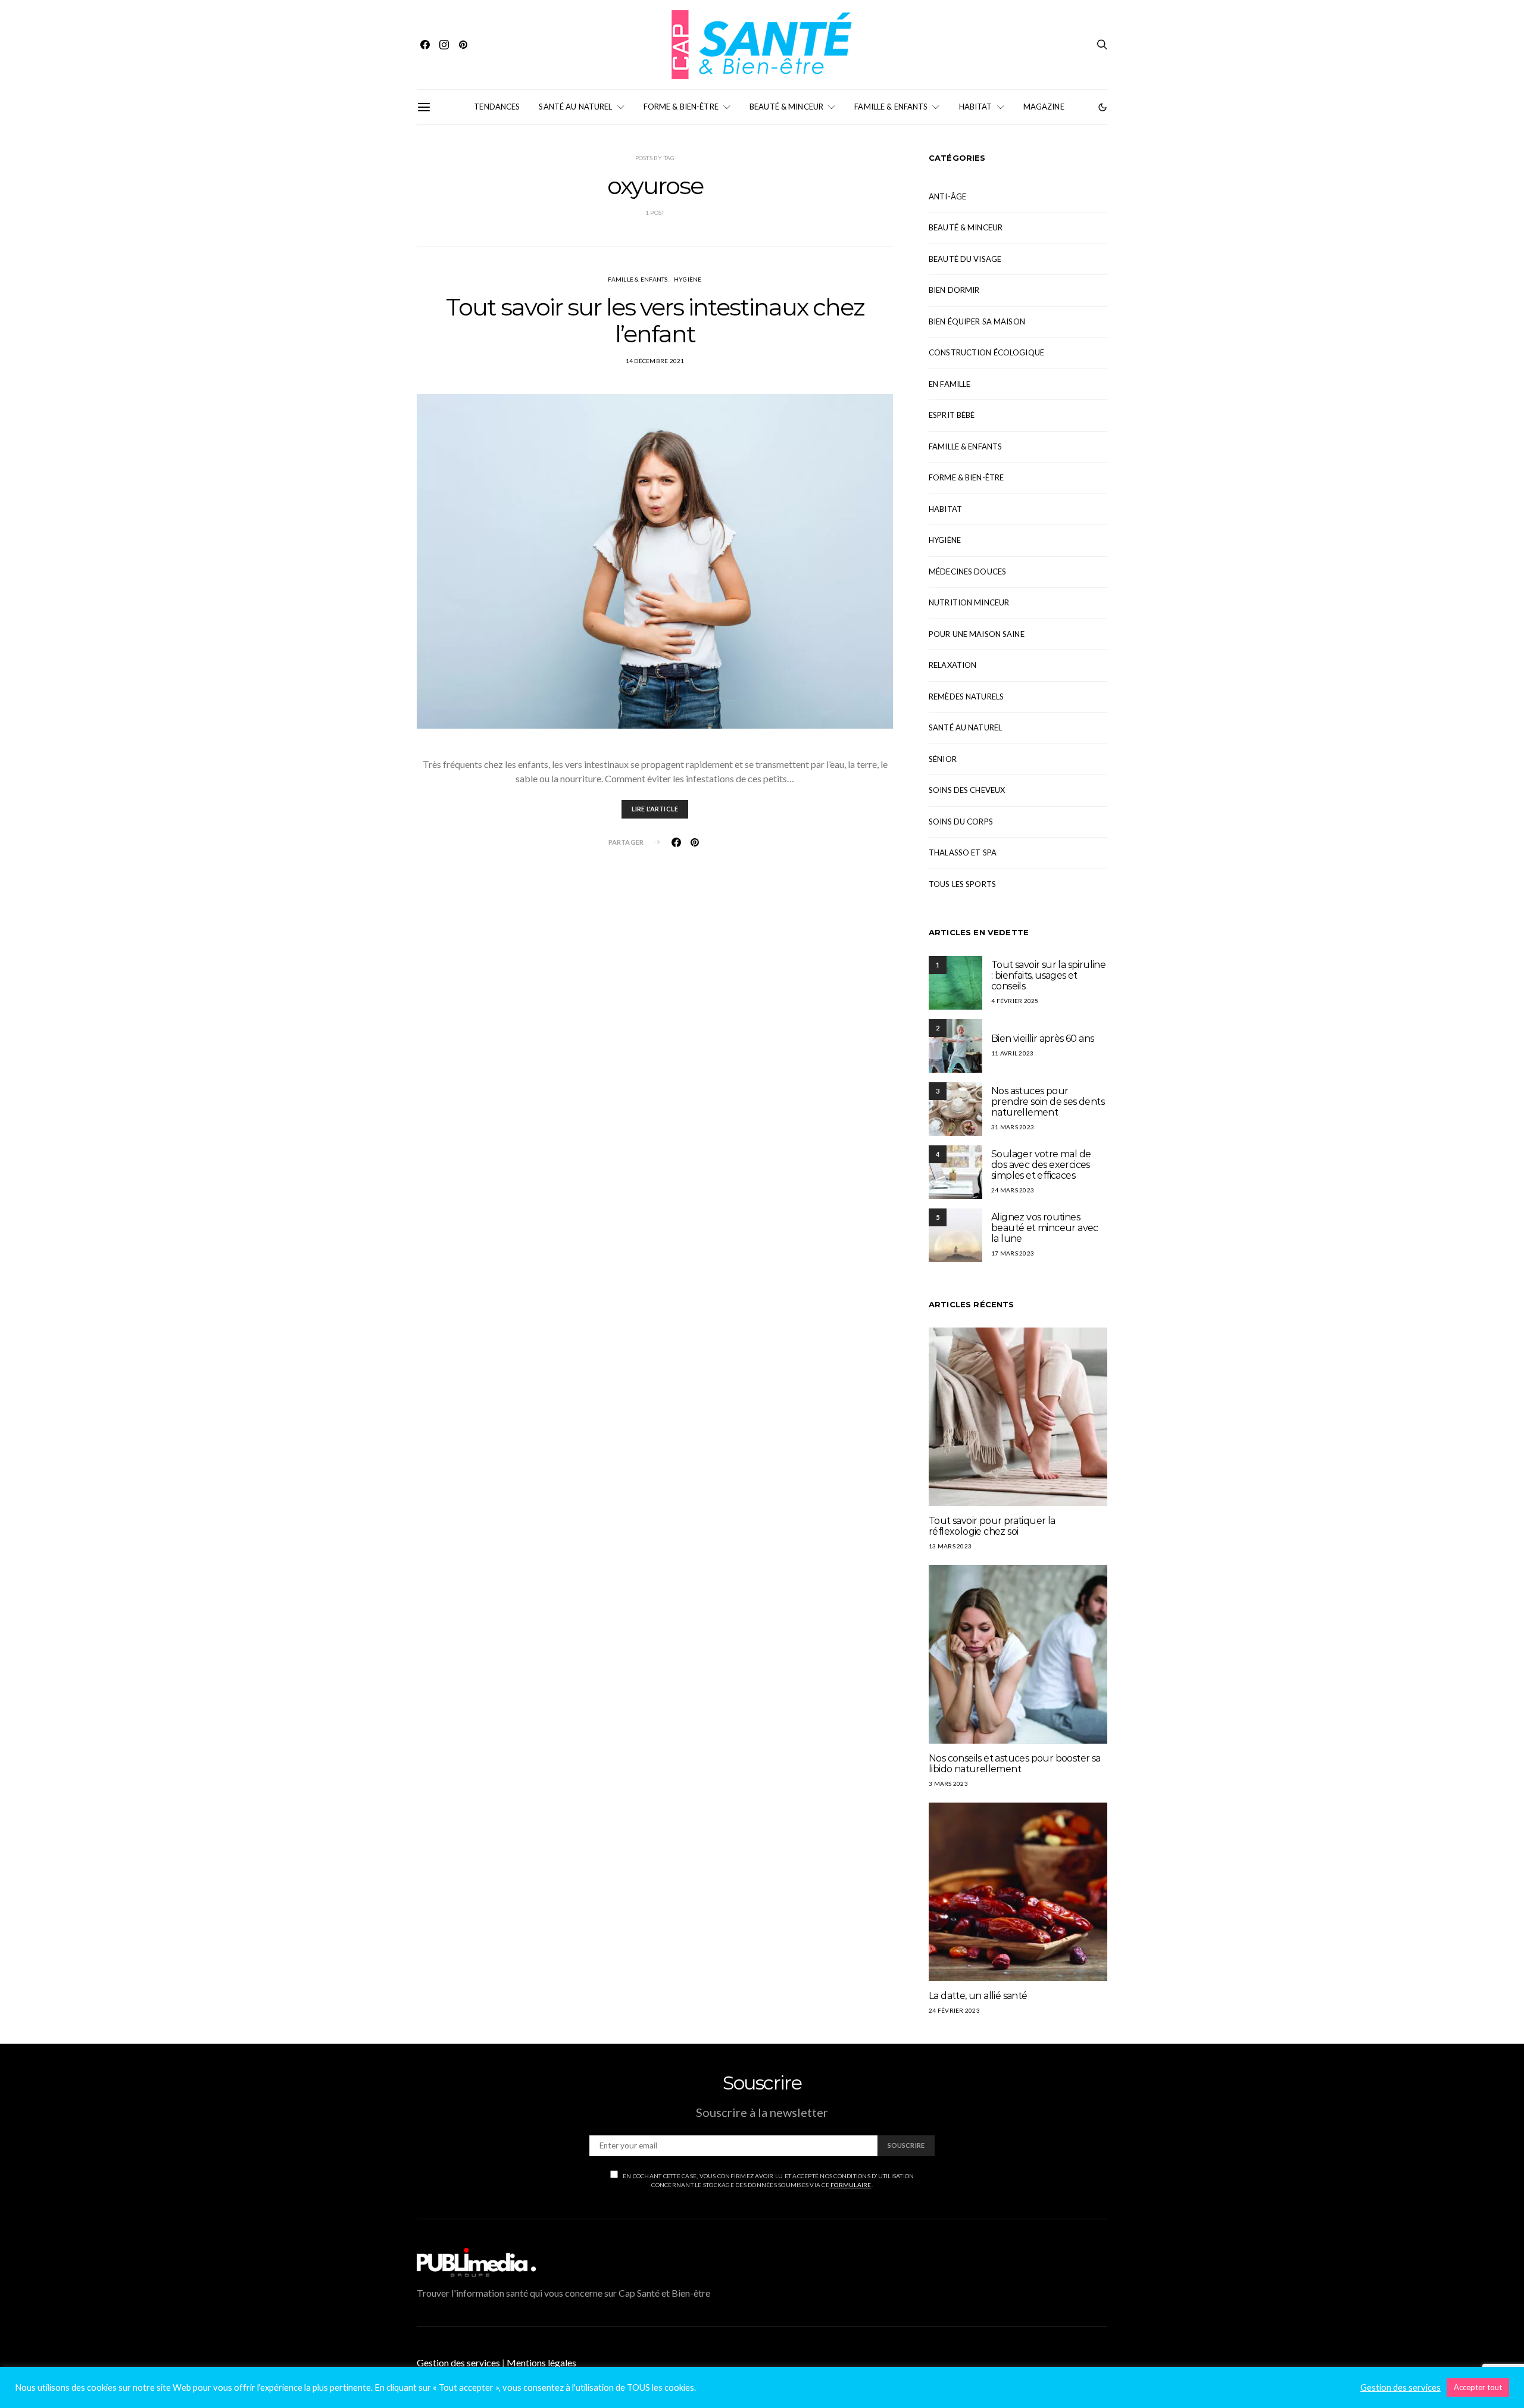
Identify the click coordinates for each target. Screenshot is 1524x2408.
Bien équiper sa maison (977, 321)
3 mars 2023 (948, 1784)
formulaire (850, 2185)
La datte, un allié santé (978, 1996)
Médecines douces (967, 571)
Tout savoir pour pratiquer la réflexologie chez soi (992, 1526)
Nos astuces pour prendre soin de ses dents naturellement (1048, 1102)
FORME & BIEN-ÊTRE (681, 107)
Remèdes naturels (966, 697)
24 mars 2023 (1013, 1190)
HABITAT (976, 107)
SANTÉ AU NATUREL (575, 107)
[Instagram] (444, 45)
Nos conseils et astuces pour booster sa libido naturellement (1015, 1764)
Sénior (943, 759)
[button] (1103, 107)
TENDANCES (497, 107)
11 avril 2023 (1012, 1053)
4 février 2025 (1015, 1001)
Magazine (1044, 107)
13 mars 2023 (950, 1546)
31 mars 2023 (1013, 1127)
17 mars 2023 (1013, 1253)
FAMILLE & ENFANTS (891, 107)
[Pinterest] (463, 45)
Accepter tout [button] (1478, 2387)
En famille (950, 384)
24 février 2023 (954, 2010)
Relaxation (952, 665)
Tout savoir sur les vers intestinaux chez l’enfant (655, 320)
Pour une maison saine (977, 634)
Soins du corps (961, 822)
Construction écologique (986, 352)
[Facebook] (425, 45)
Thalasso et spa (963, 852)
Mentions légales (541, 2362)
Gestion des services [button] (458, 2362)
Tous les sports (962, 884)
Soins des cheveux (967, 790)
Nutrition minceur (969, 602)
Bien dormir (954, 290)
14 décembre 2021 (655, 361)
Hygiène (688, 279)
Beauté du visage (965, 259)
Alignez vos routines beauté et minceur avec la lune (1045, 1228)
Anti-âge (947, 196)
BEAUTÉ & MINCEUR (786, 107)
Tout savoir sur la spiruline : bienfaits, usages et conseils (1048, 975)
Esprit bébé (952, 415)
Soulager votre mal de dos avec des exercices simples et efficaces (1041, 1165)
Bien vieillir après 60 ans (1042, 1039)
